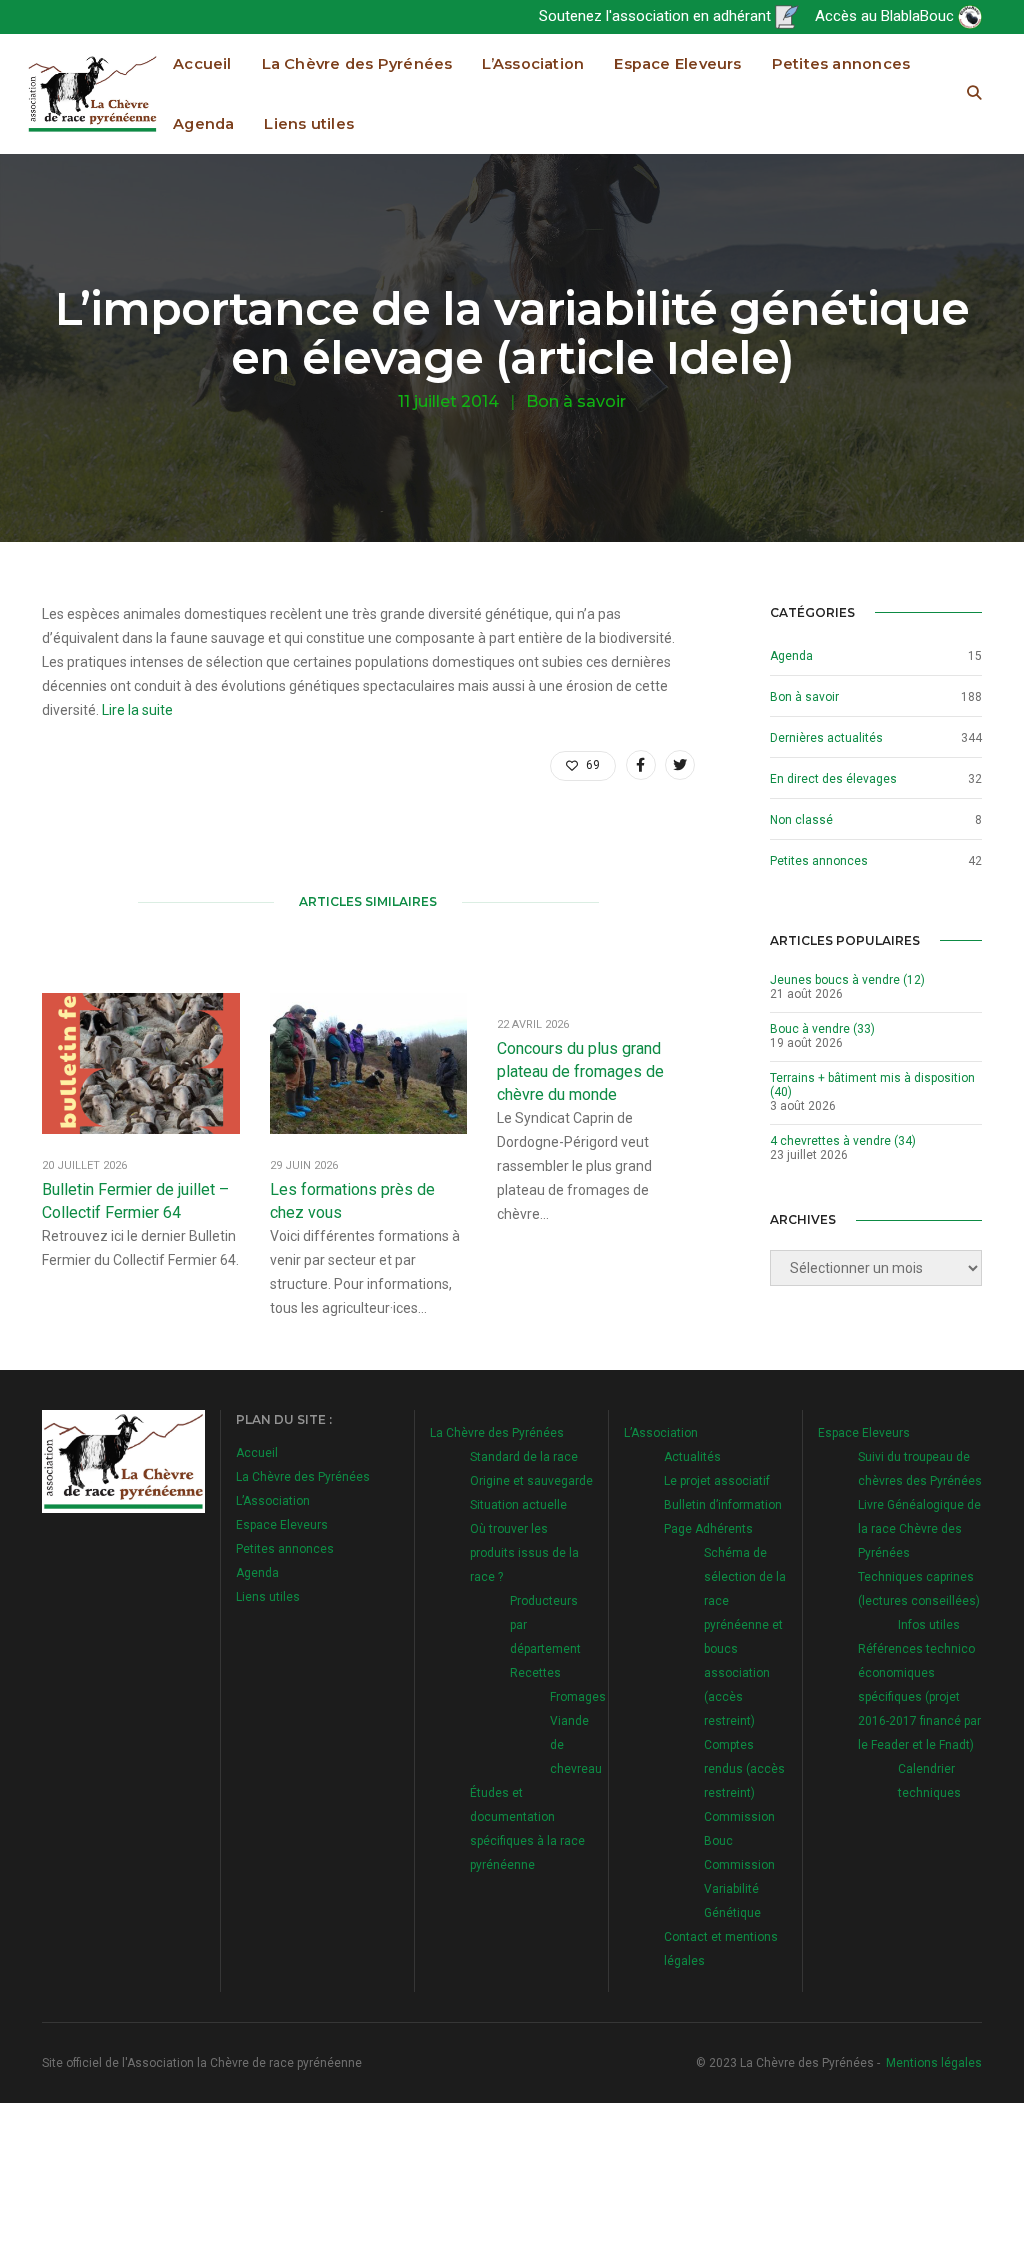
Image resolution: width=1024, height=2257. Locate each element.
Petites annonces (841, 64)
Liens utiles (309, 124)
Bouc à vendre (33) (822, 1029)
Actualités (692, 1457)
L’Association (533, 64)
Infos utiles (929, 1625)
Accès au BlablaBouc (886, 16)
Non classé (801, 820)
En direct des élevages (833, 779)
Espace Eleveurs (677, 64)
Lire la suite (137, 710)
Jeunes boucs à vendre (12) (847, 980)
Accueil (202, 64)
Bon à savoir (576, 401)
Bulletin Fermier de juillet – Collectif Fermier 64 (135, 1201)
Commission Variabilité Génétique (739, 1889)
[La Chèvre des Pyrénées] (92, 93)
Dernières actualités (826, 738)
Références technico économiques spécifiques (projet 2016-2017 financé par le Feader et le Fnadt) (919, 1697)
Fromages (578, 1697)
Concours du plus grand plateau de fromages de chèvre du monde (580, 1071)
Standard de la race (524, 1457)
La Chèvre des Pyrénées (357, 64)
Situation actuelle (518, 1505)
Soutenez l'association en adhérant (657, 16)
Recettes (535, 1673)
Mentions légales (934, 2063)
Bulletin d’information (723, 1505)
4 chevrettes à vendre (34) (843, 1141)
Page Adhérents (708, 1529)
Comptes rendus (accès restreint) (744, 1769)
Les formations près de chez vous (352, 1201)
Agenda (203, 124)
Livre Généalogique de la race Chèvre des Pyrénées (919, 1529)
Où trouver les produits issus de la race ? (524, 1553)
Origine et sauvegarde (531, 1481)
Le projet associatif (717, 1481)
